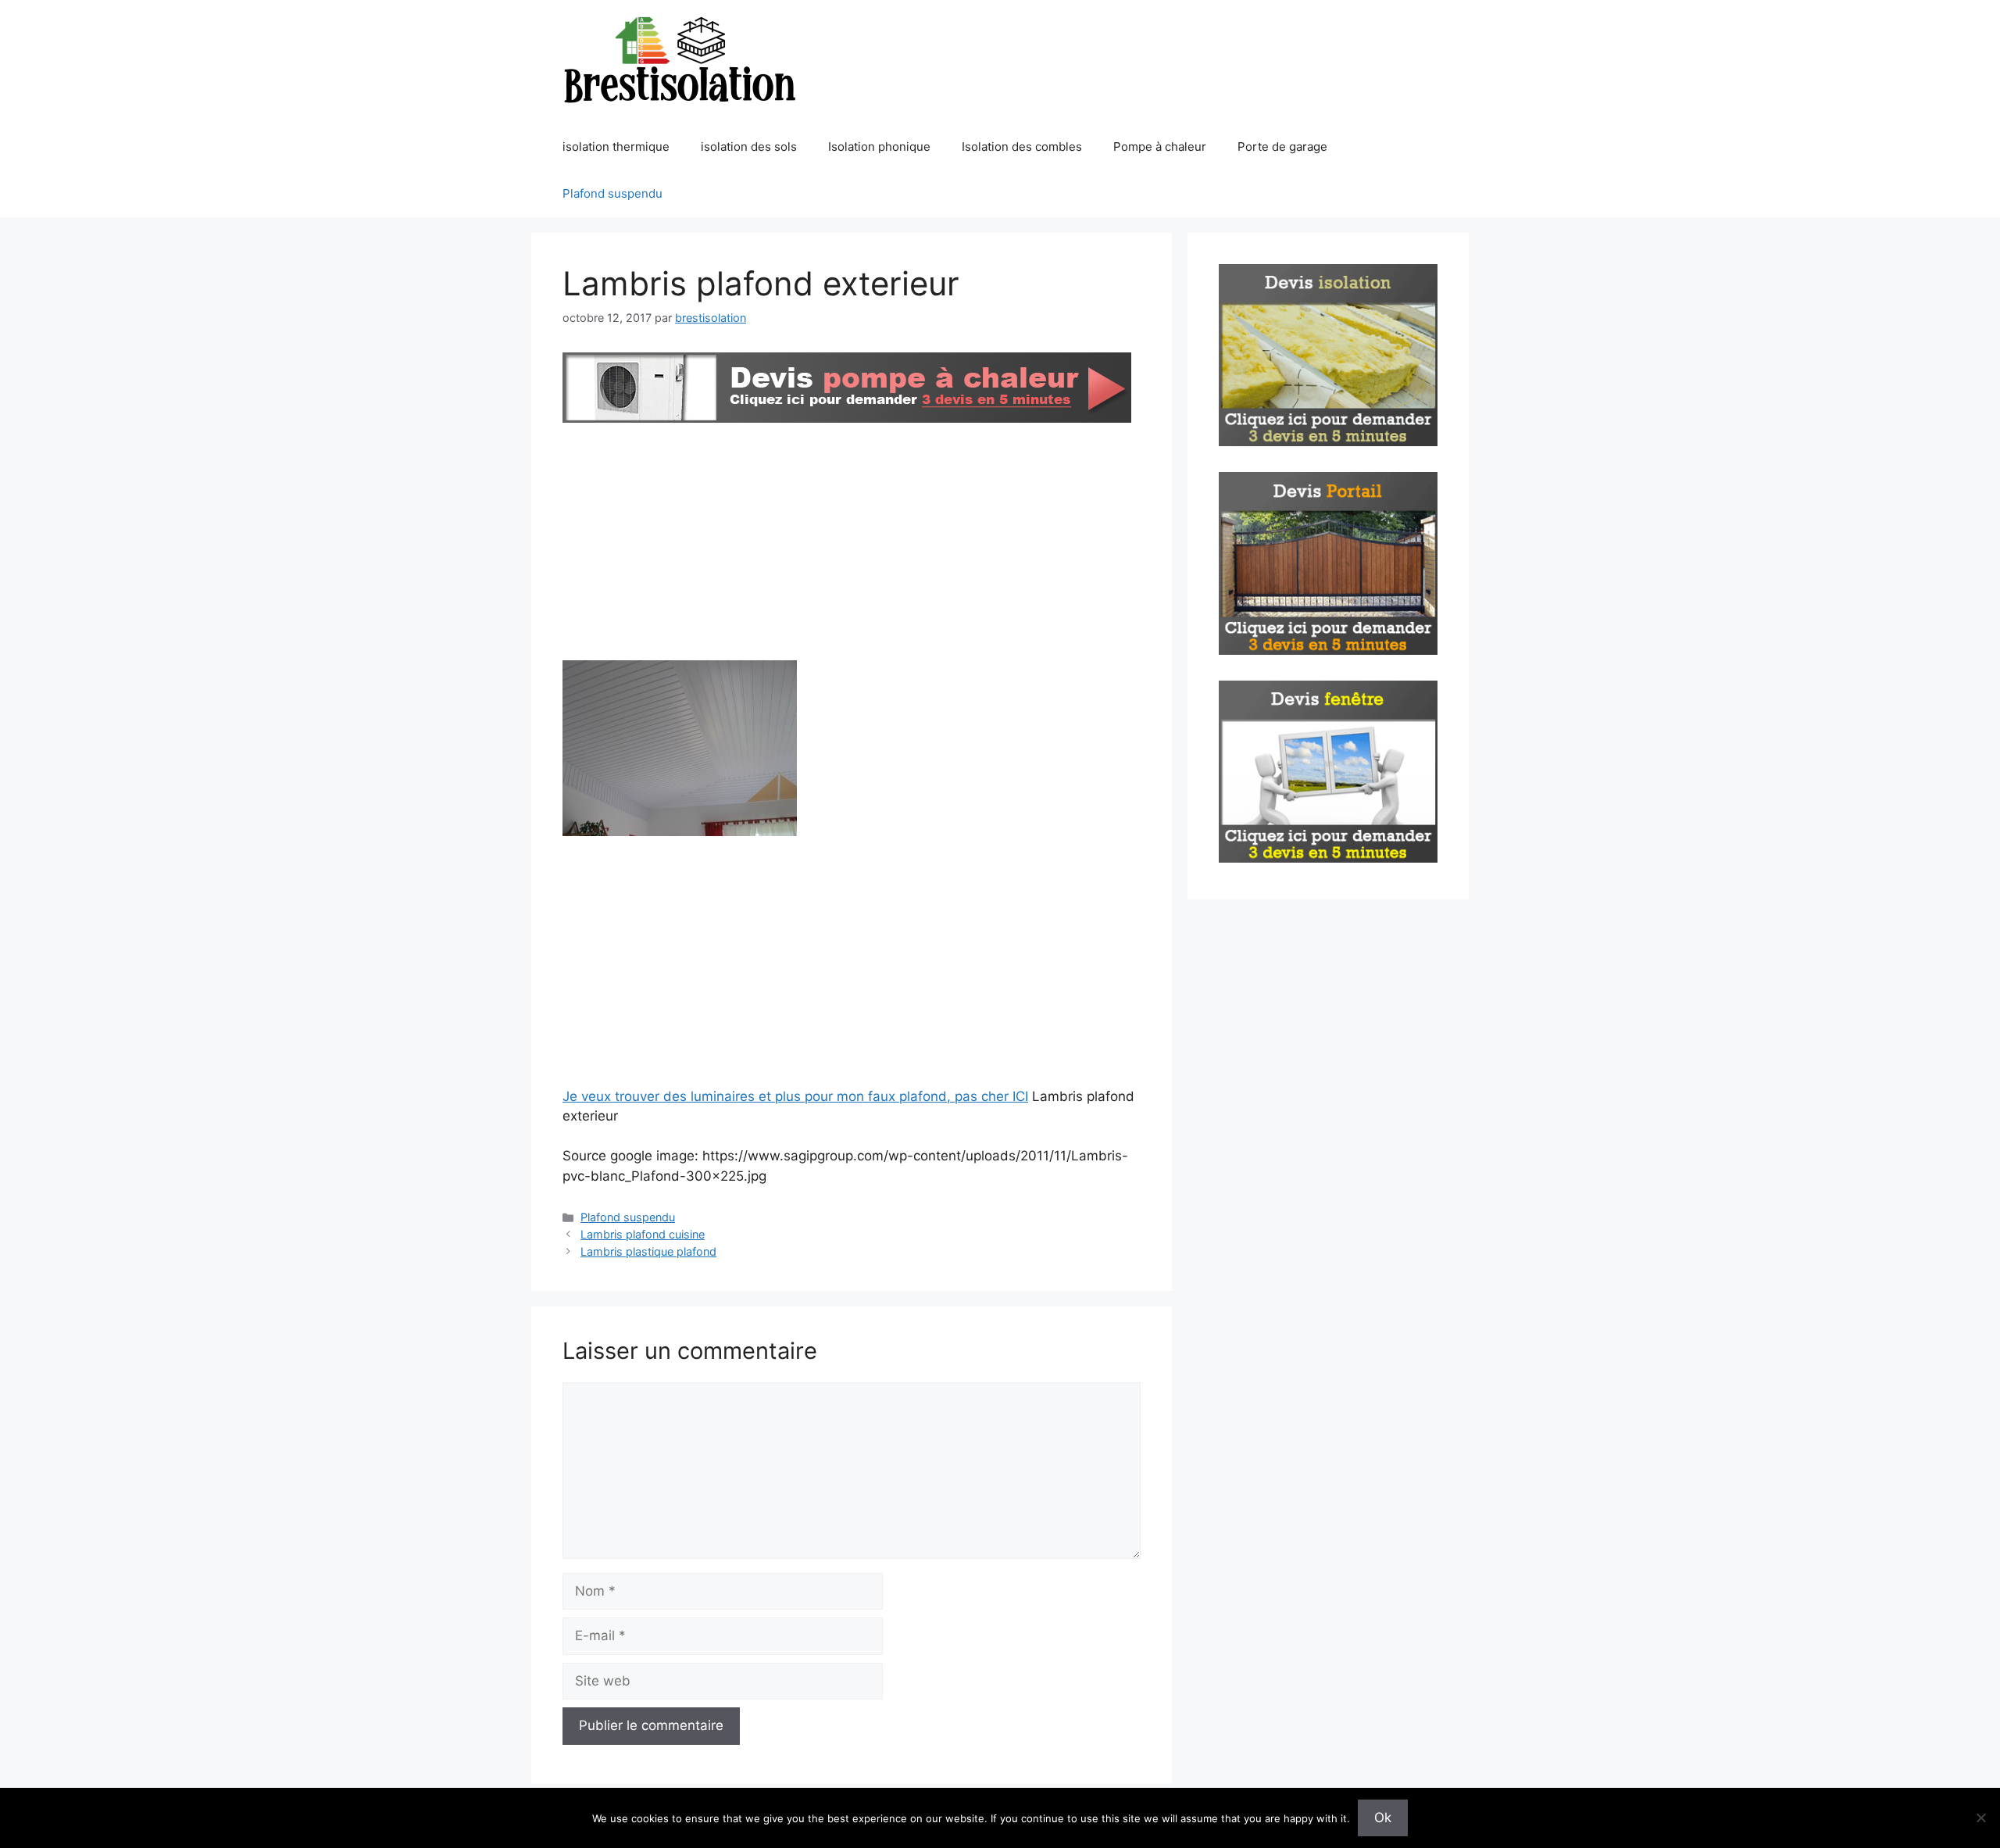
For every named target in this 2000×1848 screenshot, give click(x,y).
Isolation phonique (879, 147)
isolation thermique (616, 147)
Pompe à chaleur (1160, 147)
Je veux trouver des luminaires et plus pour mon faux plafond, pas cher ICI (795, 1096)
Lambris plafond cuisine (643, 1234)
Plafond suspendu (612, 193)
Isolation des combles (1022, 147)
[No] (1980, 1818)
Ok (1383, 1818)
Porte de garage (1282, 147)
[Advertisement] (852, 545)
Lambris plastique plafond (648, 1251)
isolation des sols (749, 147)
